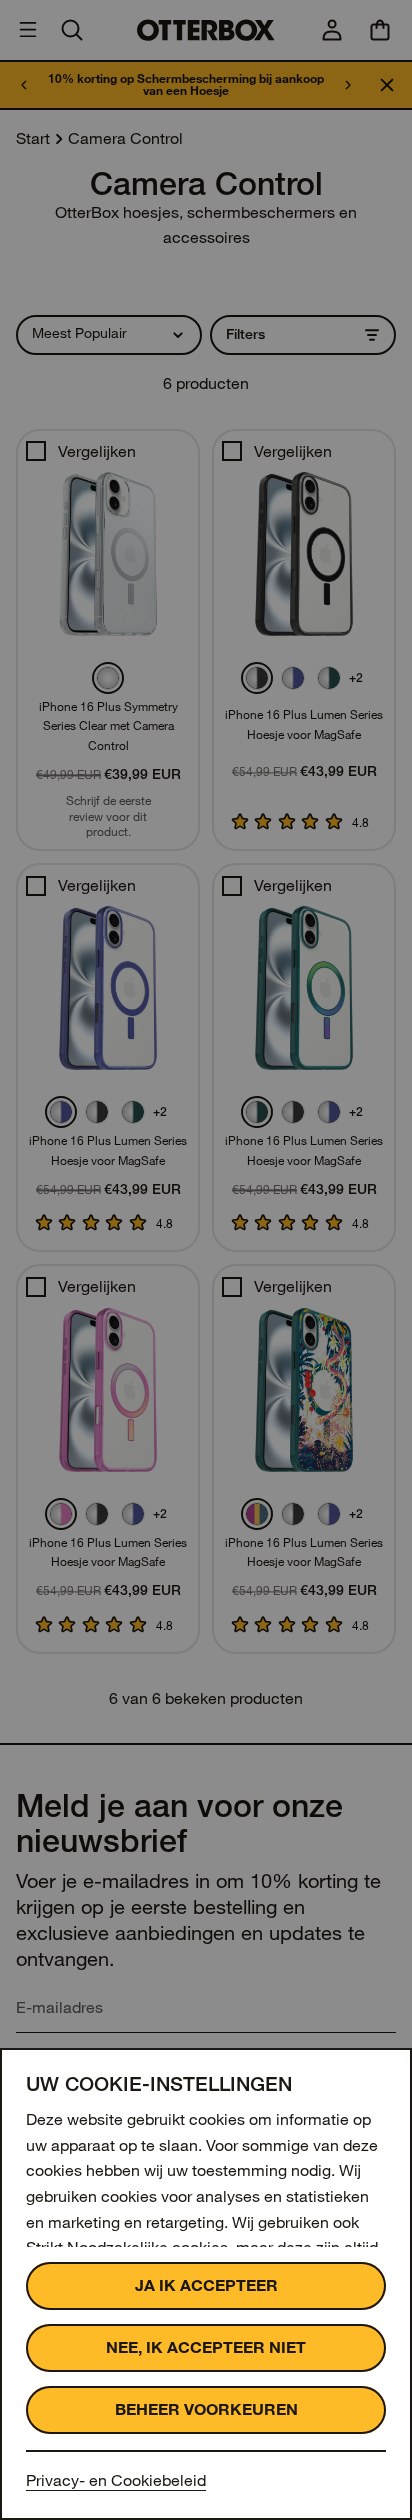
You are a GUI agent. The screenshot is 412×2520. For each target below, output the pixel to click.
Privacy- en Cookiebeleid (116, 2480)
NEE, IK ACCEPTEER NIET (206, 2347)
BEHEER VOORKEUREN (206, 2409)
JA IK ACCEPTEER (206, 2285)
